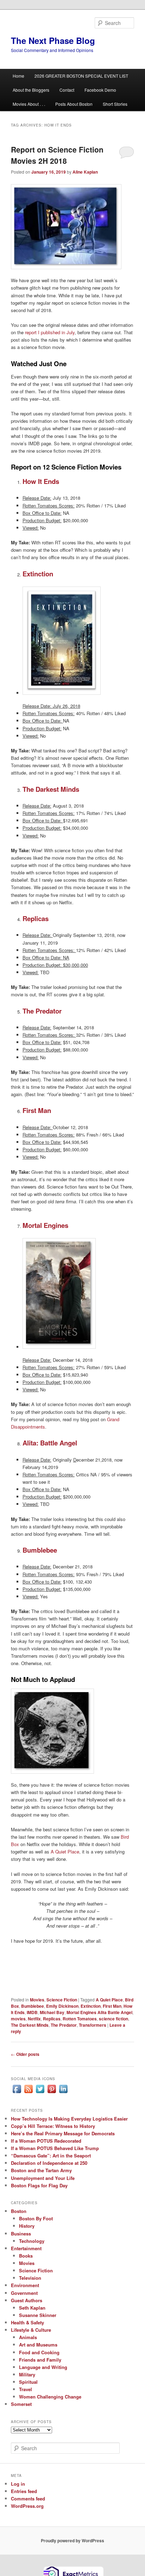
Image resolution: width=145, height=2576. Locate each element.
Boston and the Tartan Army (41, 2170)
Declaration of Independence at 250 (49, 2163)
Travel (26, 2389)
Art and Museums (38, 2345)
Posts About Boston (74, 104)
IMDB (32, 2012)
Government (24, 2293)
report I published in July (50, 332)
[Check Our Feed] (28, 2093)
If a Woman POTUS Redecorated (46, 2141)
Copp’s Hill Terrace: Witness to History (53, 2126)
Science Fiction (62, 2000)
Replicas (52, 2019)
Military (27, 2374)
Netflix (34, 2019)
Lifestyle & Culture (31, 2330)
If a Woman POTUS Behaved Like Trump (55, 2148)
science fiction (114, 2019)
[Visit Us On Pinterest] (52, 2093)
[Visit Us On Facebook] (17, 2093)
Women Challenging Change (50, 2397)
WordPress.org (27, 2506)
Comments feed (28, 2499)
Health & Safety (27, 2322)
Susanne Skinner (38, 2315)
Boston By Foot (36, 2218)
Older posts (25, 2054)
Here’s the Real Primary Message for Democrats (63, 2133)
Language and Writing (43, 2367)
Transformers (93, 2025)
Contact (67, 90)
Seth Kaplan (32, 2308)
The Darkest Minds (30, 2025)
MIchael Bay (52, 2012)
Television (30, 2278)
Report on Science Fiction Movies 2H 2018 (57, 155)
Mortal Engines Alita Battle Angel (99, 2012)
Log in (18, 2484)
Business (21, 2234)
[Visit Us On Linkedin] (63, 2093)
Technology (32, 2241)
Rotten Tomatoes (80, 2019)
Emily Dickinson (62, 2006)
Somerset (21, 2404)
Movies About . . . (29, 104)
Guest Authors (27, 2300)
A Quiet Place (65, 1852)
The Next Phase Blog (53, 40)
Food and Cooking (39, 2352)
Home (18, 76)
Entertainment (26, 2248)
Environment (25, 2285)
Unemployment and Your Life (43, 2178)
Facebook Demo (100, 90)
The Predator (64, 2025)
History (27, 2226)
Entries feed (24, 2491)
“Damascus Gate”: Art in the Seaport (51, 2156)
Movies (37, 2000)
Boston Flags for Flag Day (39, 2185)
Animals (28, 2337)
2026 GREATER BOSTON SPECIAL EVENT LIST (81, 76)
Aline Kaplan (85, 172)
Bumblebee (33, 2006)
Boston (19, 2211)
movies (18, 2019)
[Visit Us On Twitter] (40, 2093)
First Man (112, 2006)
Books (26, 2256)
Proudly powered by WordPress (72, 2541)
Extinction (91, 2006)
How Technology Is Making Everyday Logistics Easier (69, 2119)
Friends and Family (40, 2360)
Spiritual (28, 2382)
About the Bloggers (31, 90)
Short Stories (115, 104)
